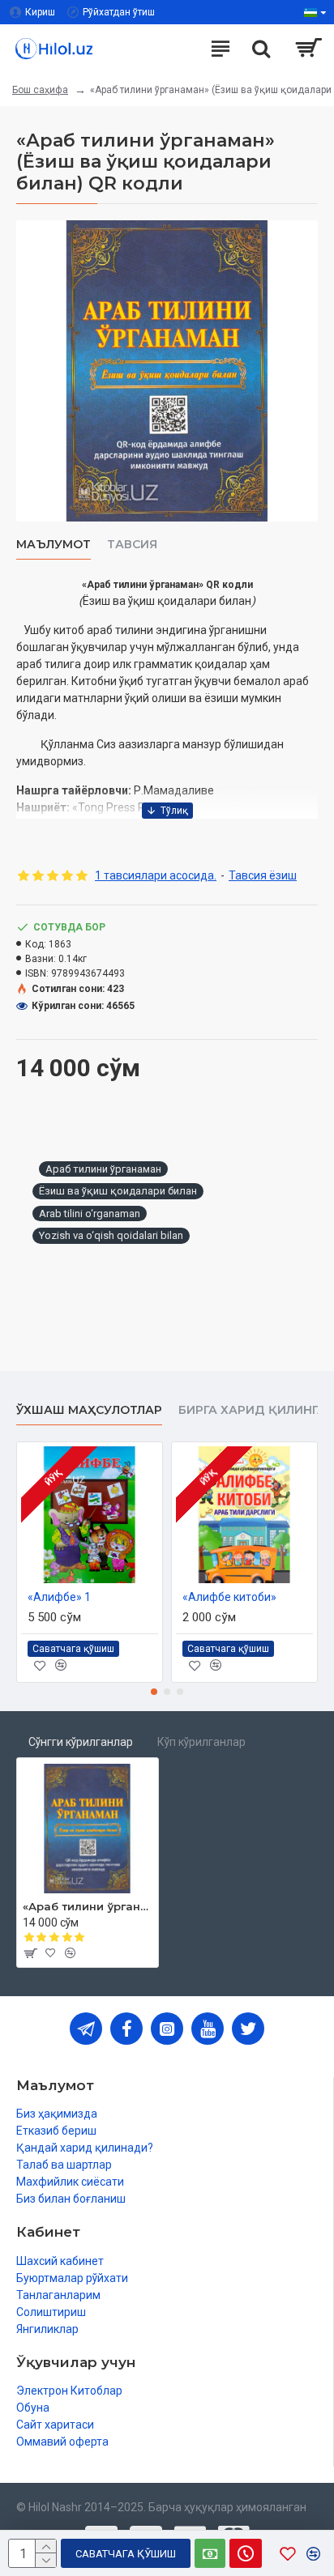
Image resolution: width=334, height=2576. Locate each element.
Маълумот (54, 545)
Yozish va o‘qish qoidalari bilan (111, 1235)
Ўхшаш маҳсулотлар (89, 1410)
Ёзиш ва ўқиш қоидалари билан (118, 1191)
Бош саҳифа (40, 90)
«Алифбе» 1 (59, 1597)
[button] (154, 1692)
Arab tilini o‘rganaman (90, 1213)
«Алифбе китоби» (229, 1597)
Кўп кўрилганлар (201, 1742)
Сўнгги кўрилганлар (81, 1742)
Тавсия (132, 545)
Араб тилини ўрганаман (103, 1169)
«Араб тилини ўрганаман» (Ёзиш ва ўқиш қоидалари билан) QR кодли (88, 1906)
